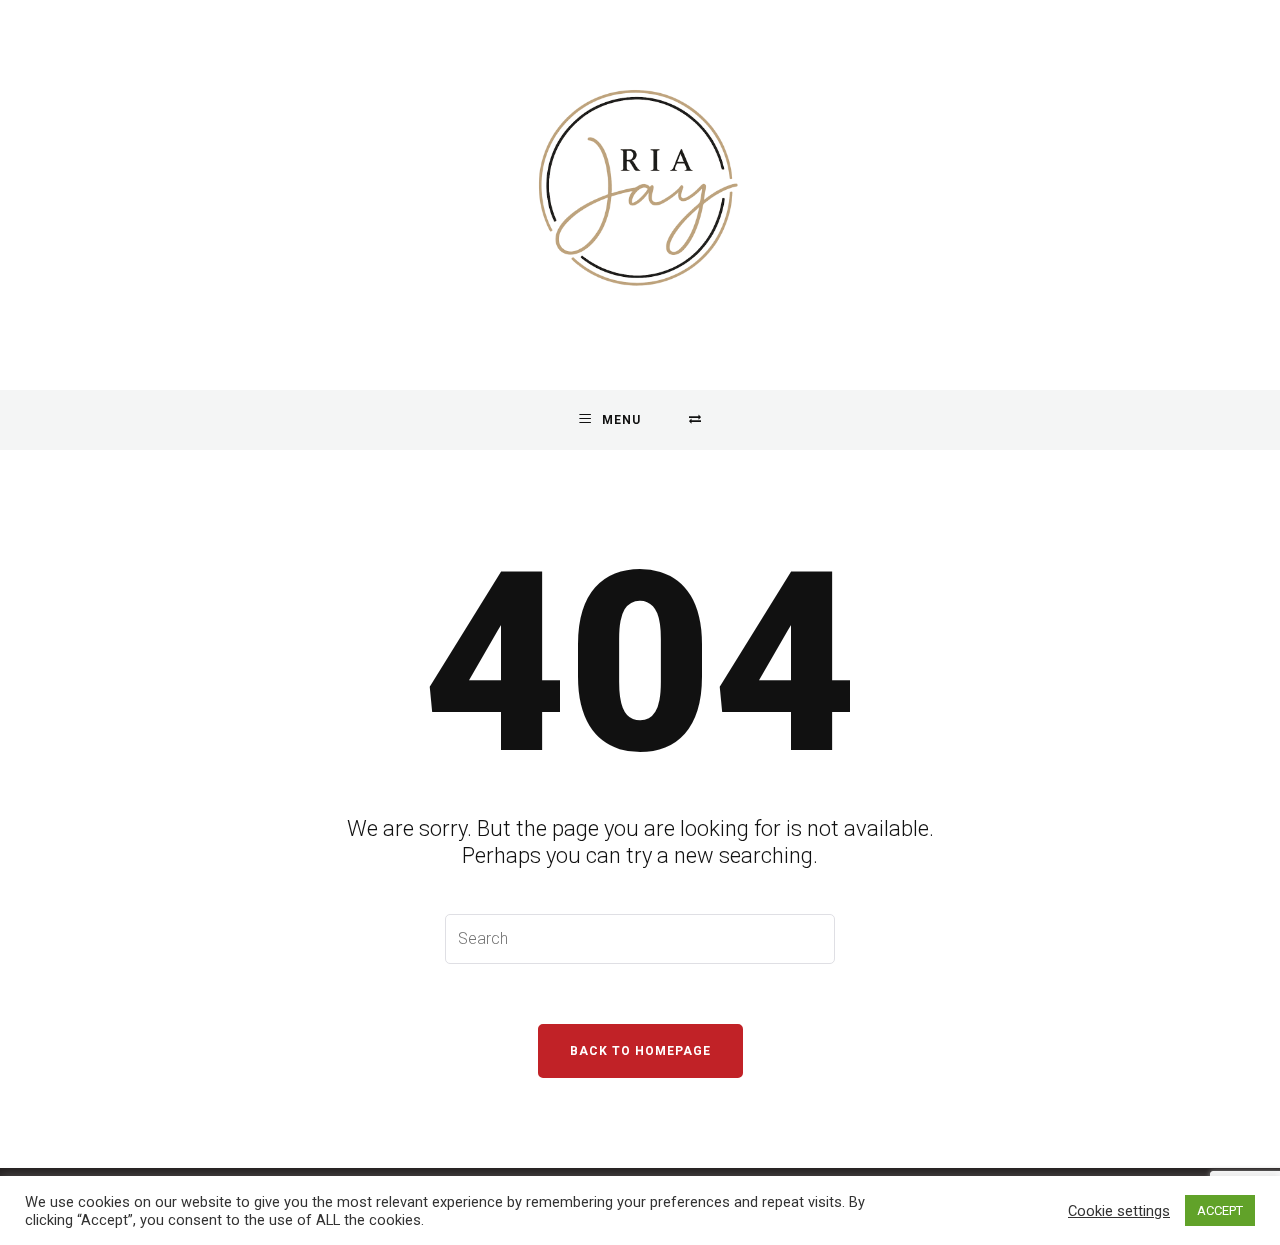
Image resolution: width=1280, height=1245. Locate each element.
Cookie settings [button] (1119, 1211)
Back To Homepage (640, 1051)
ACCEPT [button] (1220, 1210)
